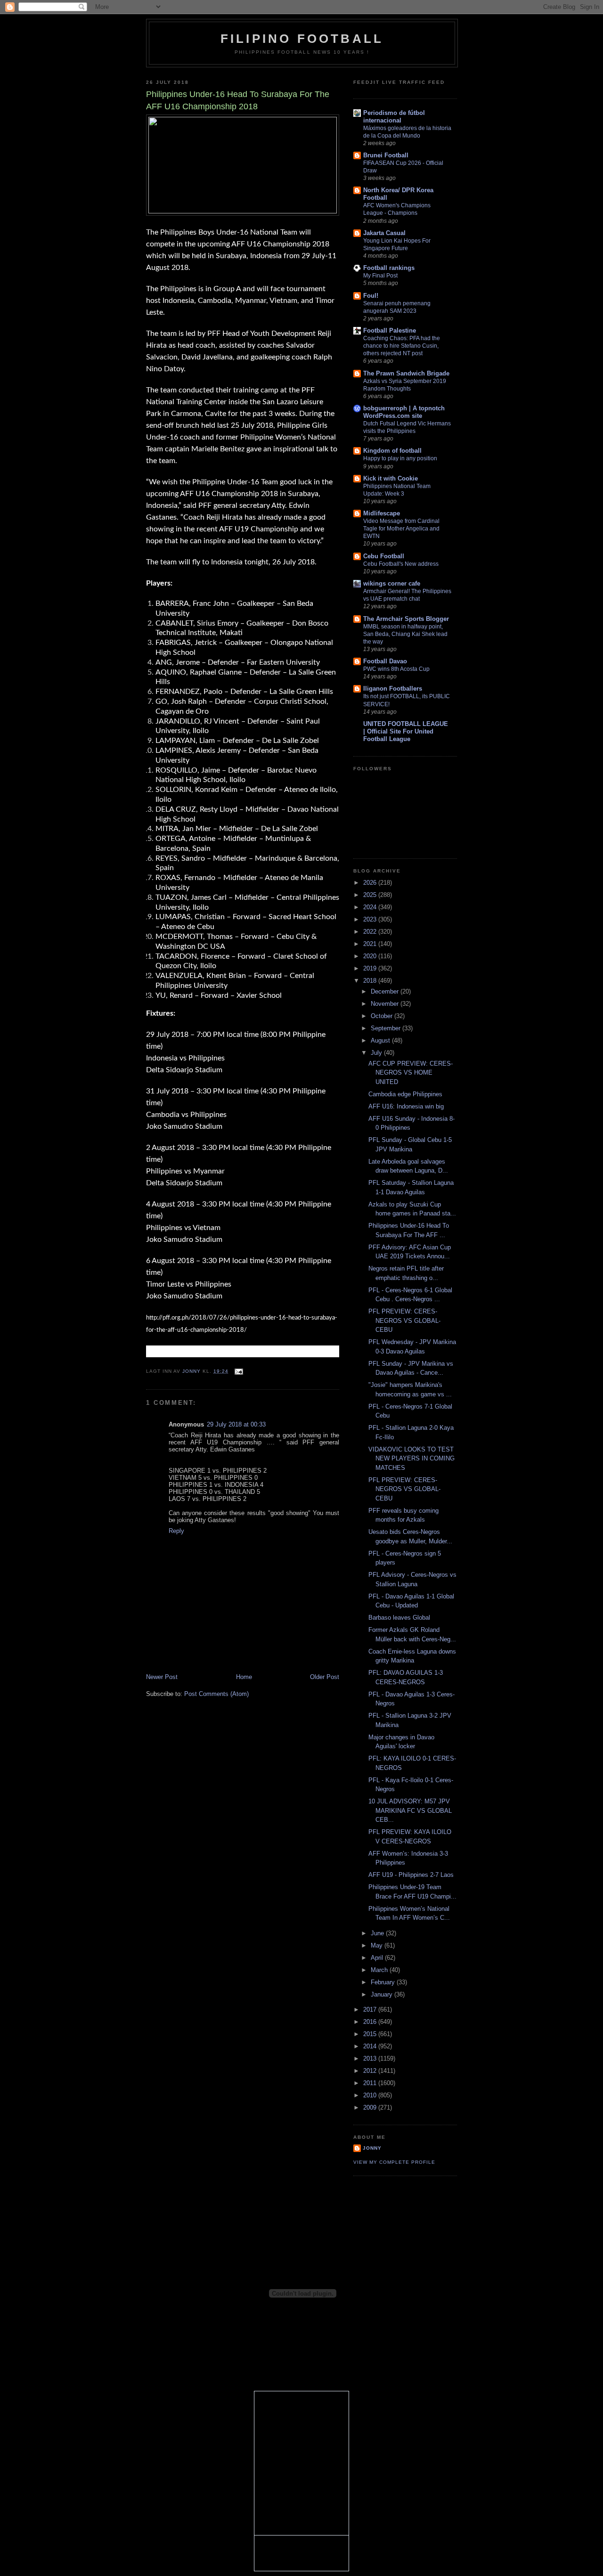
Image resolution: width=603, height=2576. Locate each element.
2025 (371, 895)
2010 (371, 2095)
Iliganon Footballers (393, 689)
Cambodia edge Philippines (405, 1094)
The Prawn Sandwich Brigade (406, 373)
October (383, 1016)
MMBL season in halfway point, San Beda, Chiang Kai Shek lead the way (405, 634)
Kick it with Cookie (391, 478)
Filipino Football (302, 39)
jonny (372, 2148)
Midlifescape (382, 513)
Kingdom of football (392, 451)
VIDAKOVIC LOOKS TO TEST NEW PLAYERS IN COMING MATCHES (412, 1459)
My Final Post (380, 276)
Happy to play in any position (400, 458)
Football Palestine (390, 330)
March (380, 1970)
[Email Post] (239, 1371)
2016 (371, 2022)
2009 (371, 2107)
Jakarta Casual (384, 233)
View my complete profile (394, 2162)
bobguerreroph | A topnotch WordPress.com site (404, 412)
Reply (176, 1531)
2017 (371, 2009)
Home (244, 1677)
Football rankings (389, 268)
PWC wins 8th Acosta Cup (396, 669)
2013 (371, 2058)
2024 (371, 907)
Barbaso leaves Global (399, 1618)
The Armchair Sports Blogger (406, 619)
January (383, 1994)
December (386, 991)
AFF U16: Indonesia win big (406, 1106)
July (377, 1053)
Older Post (325, 1677)
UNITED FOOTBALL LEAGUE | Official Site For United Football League (406, 731)
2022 (371, 932)
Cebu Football (384, 556)
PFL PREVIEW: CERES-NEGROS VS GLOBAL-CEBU (404, 1321)
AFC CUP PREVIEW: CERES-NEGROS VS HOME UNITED (411, 1073)
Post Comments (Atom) (216, 1694)
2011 (371, 2083)
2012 (371, 2071)
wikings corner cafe (392, 583)
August (381, 1040)
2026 (371, 883)
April (378, 1958)
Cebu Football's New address (401, 564)
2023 (371, 919)
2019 (371, 968)
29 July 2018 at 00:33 (236, 1424)
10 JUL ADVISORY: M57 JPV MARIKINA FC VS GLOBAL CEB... (410, 1810)
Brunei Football (386, 155)
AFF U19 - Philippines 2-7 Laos (411, 1875)
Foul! (371, 296)
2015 (371, 2034)
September (387, 1028)
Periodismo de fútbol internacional (394, 117)
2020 (371, 956)
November (386, 1004)
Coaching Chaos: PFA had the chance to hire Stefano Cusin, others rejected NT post (402, 346)
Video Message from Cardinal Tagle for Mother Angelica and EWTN (401, 529)
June (378, 1933)
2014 (371, 2046)
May (378, 1945)
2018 (371, 981)
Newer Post (162, 1677)
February (384, 1982)
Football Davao (385, 661)
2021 (371, 944)
